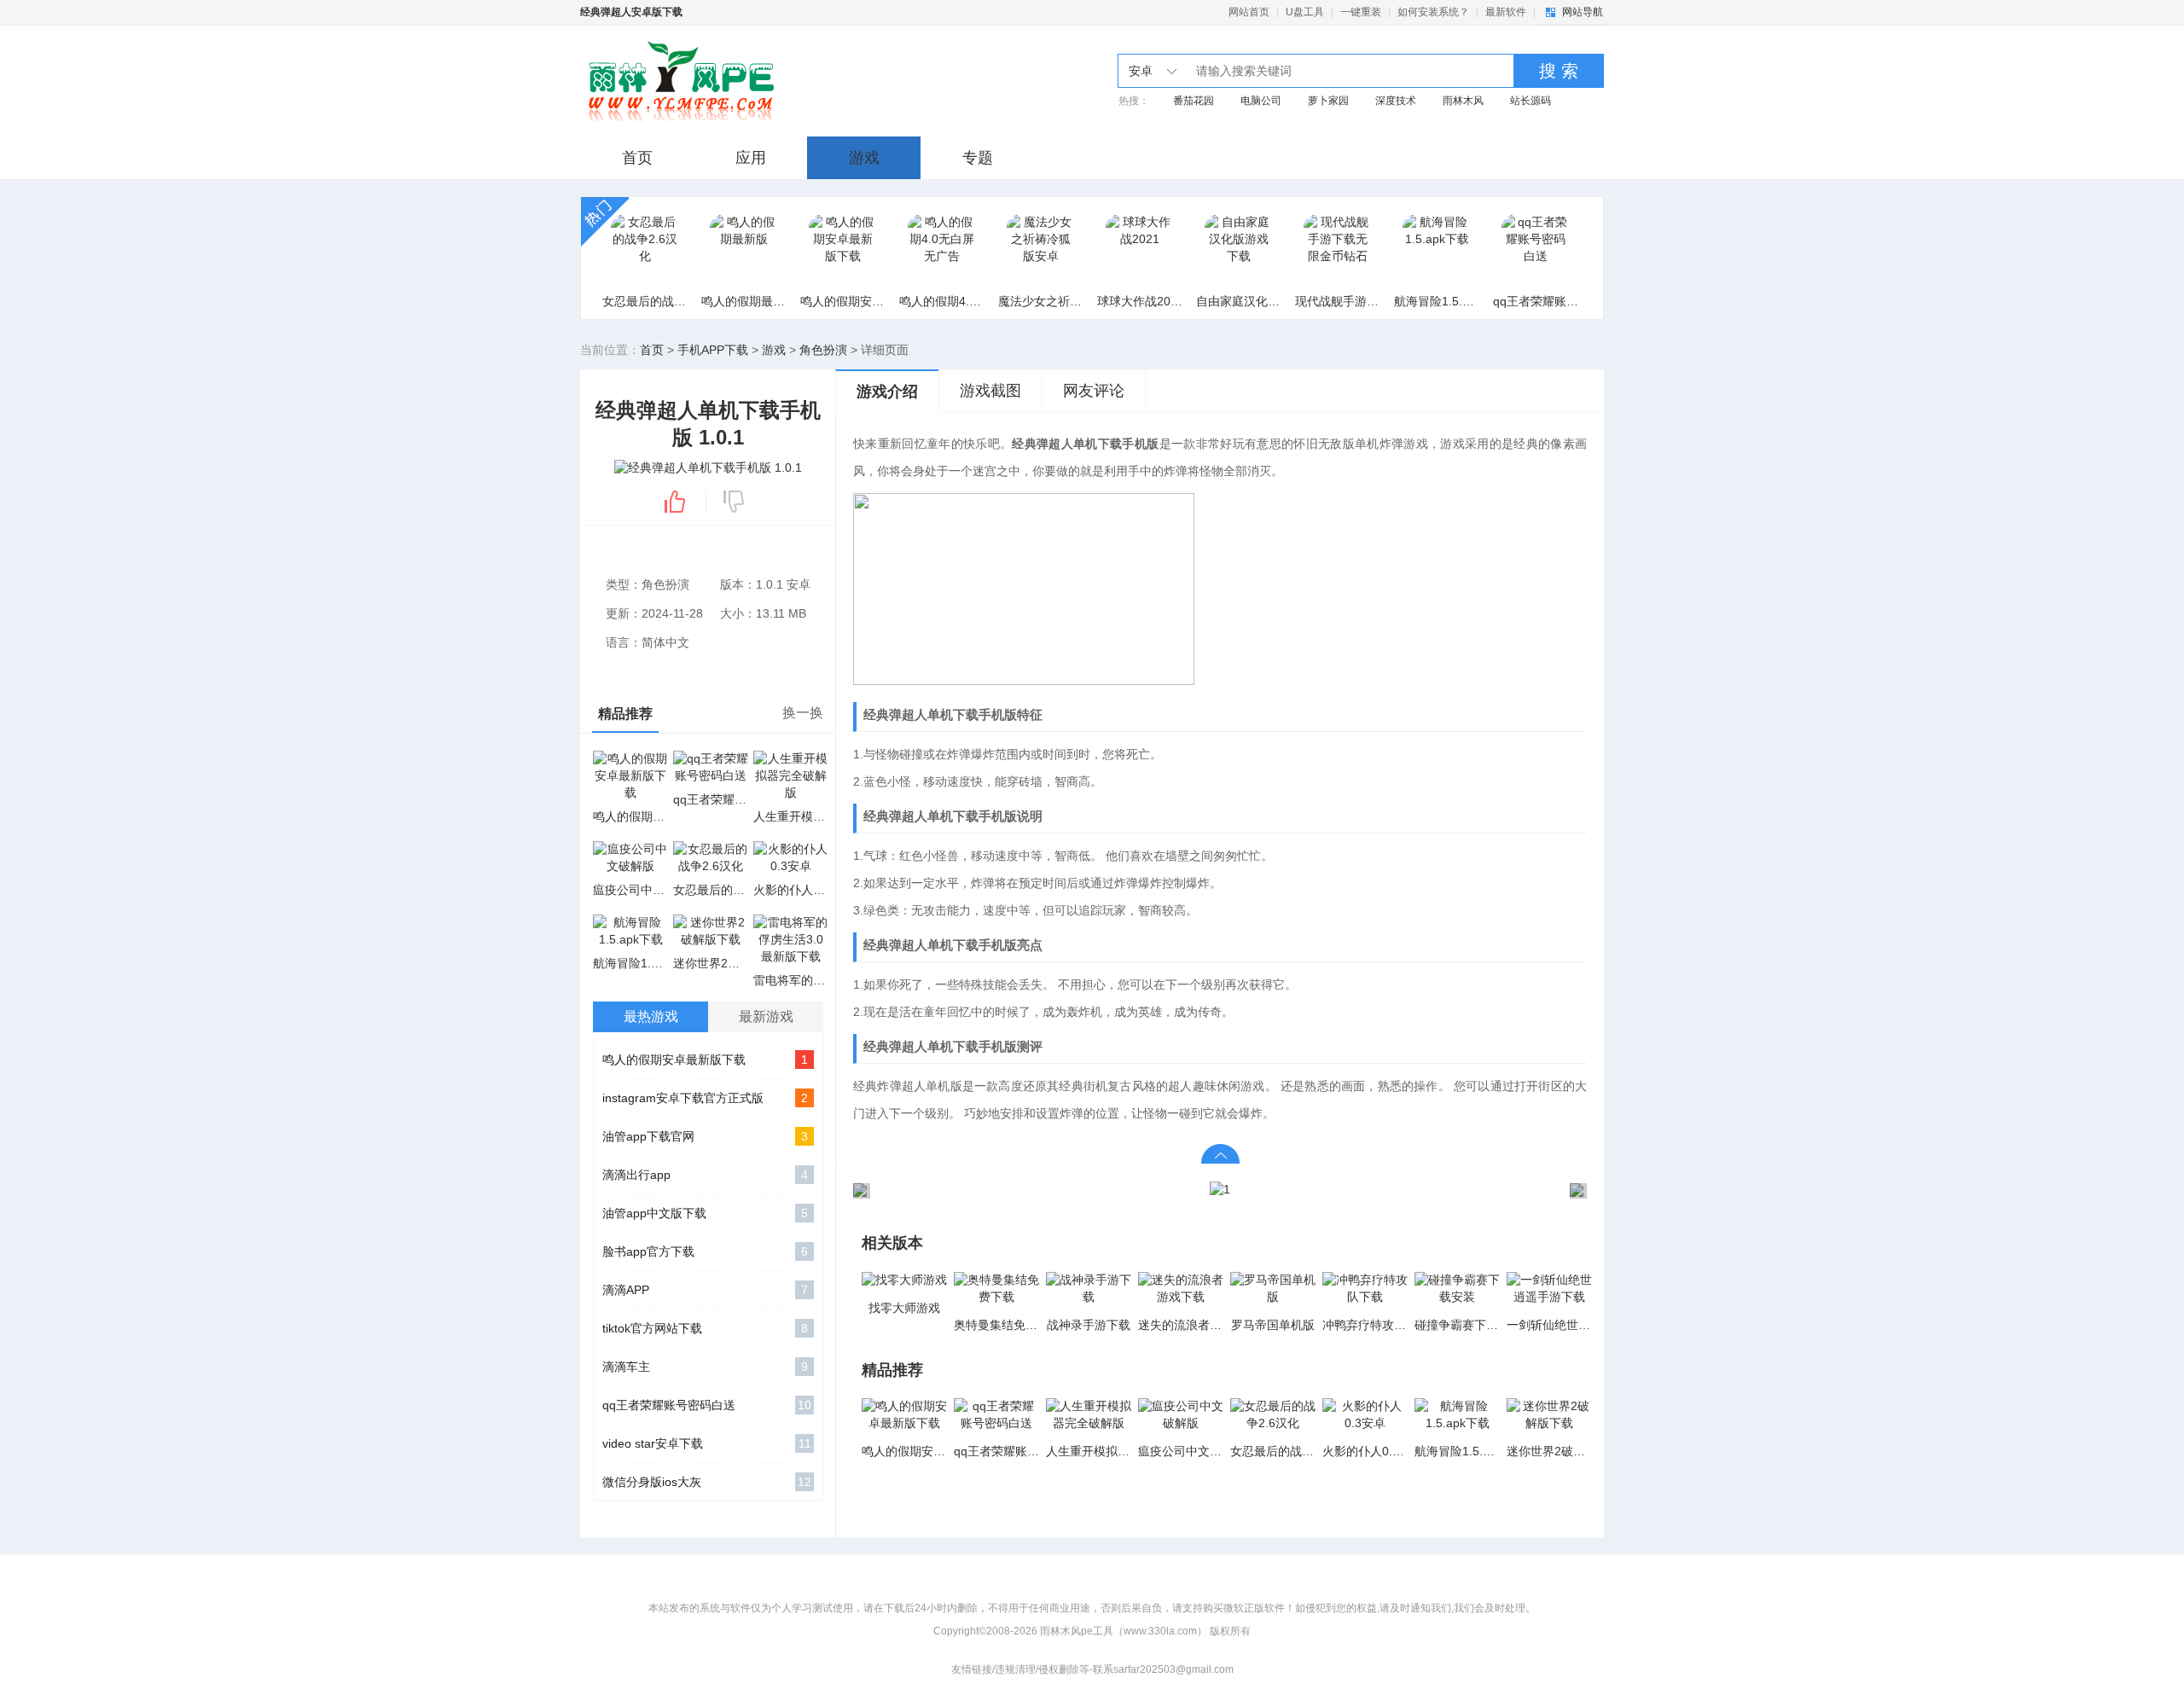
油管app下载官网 (705, 1136)
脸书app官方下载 (705, 1251)
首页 (637, 158)
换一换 (803, 713)
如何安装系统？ (1433, 12)
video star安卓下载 (707, 1443)
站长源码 (1531, 101)
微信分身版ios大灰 (707, 1482)
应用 (751, 158)
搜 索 (1559, 71)
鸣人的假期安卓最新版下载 (705, 1060)
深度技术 (1396, 101)
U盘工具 (1305, 12)
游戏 (864, 158)
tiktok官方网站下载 (705, 1328)
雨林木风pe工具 (719, 81)
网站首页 (1249, 12)
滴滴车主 (705, 1367)
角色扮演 (823, 350)
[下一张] (1403, 1190)
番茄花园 (1194, 101)
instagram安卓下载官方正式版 (705, 1098)
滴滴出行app (705, 1175)
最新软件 (1506, 12)
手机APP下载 (713, 350)
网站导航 (1583, 12)
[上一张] (1037, 1190)
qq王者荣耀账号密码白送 (707, 1405)
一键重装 (1361, 12)
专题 (978, 158)
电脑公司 (1261, 101)
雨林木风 (1463, 101)
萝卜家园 (1328, 101)
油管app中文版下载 (705, 1213)
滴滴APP (705, 1290)
